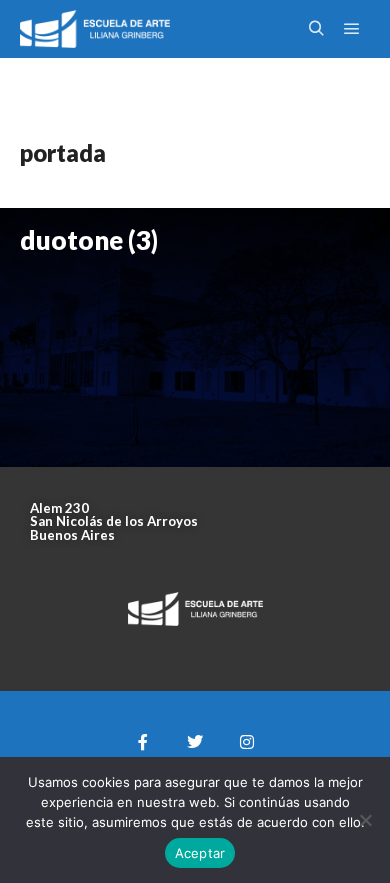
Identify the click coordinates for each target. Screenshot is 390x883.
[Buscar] (316, 29)
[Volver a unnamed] (35, 83)
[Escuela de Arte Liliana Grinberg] (95, 29)
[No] (365, 820)
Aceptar (200, 853)
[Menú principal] (352, 29)
